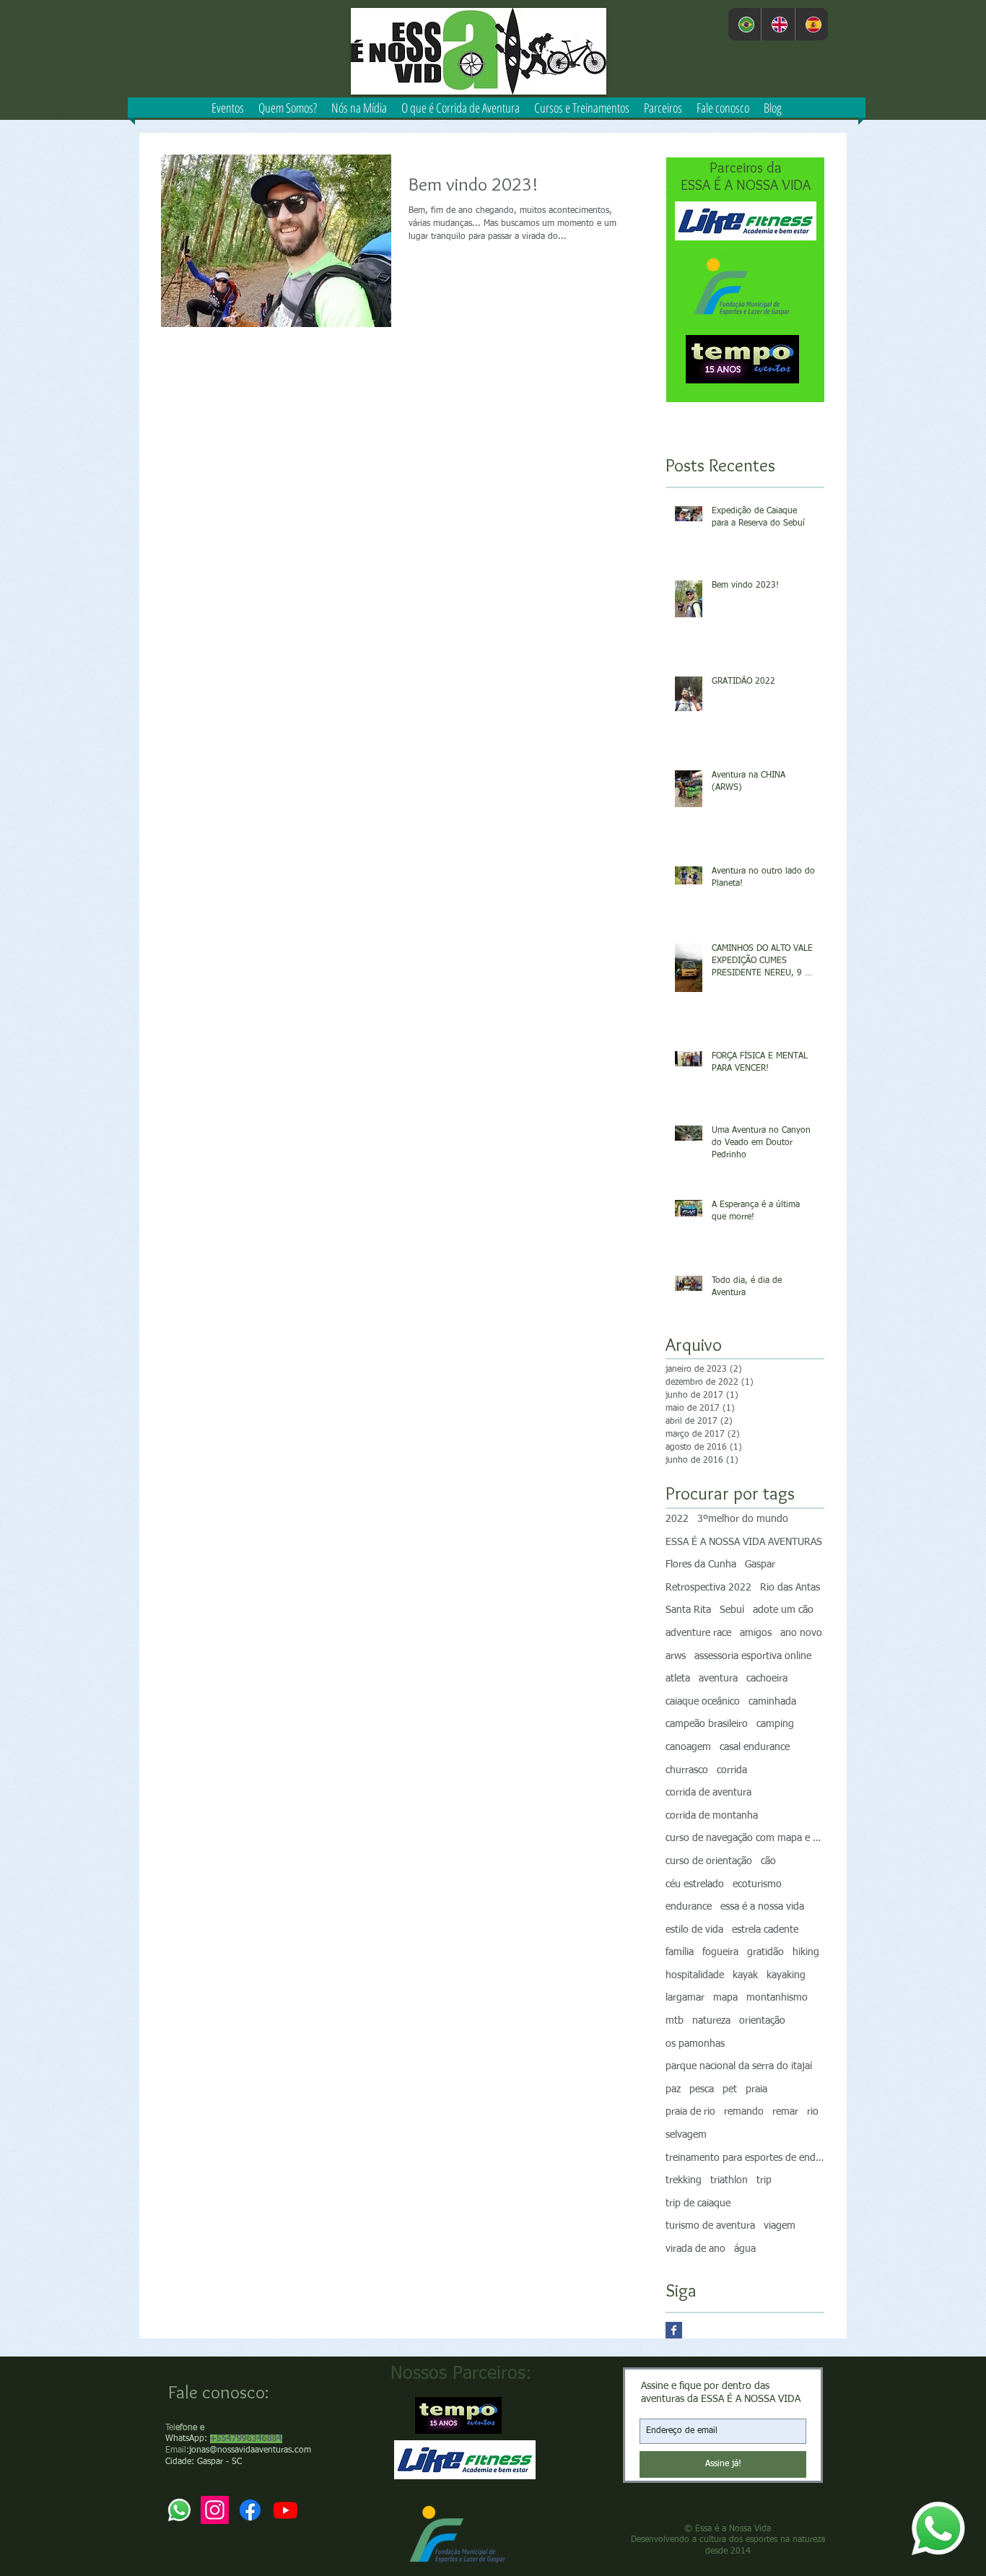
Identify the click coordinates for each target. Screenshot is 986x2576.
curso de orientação (709, 1861)
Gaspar (760, 1565)
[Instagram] (215, 2510)
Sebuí (732, 1610)
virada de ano (695, 2249)
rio (813, 2112)
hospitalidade (695, 1975)
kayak (745, 1975)
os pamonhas (695, 2044)
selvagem (686, 2135)
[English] (777, 24)
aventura (718, 1679)
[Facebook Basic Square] (674, 2330)
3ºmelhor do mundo (743, 1519)
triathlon (729, 2180)
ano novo (801, 1633)
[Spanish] (811, 24)
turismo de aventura (710, 2226)
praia (756, 2089)
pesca (702, 2089)
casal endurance (755, 1747)
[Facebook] (250, 2510)
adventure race (698, 1633)
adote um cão (783, 1610)
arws (676, 1656)
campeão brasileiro (707, 1724)
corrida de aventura (708, 1793)
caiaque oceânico (703, 1702)
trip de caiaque (698, 2203)
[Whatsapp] (938, 2528)
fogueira (720, 1952)
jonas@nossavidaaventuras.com (250, 2450)
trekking (684, 2180)
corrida (732, 1770)
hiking (806, 1952)
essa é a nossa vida (762, 1907)
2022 (677, 1519)
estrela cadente (765, 1930)
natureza (711, 2021)
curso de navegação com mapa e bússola (745, 1838)
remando (744, 2112)
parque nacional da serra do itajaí (739, 2066)
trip (764, 2180)
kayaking (786, 1975)
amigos (756, 1633)
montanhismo (777, 1998)
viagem (780, 2226)
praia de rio (690, 2112)
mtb (675, 2021)
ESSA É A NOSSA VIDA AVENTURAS (744, 1542)
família (680, 1952)
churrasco (687, 1770)
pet (730, 2089)
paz (673, 2089)
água (745, 2249)
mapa (725, 1998)
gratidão (765, 1952)
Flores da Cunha (701, 1565)
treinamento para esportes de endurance (745, 2158)
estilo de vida (694, 1930)
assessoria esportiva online (753, 1656)
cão (768, 1861)
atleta (678, 1679)
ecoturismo (757, 1884)
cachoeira (767, 1679)
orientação (762, 2021)
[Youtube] (285, 2510)
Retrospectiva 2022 (708, 1588)
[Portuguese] (745, 24)
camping (775, 1724)
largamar (685, 1998)
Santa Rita (688, 1610)
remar (785, 2112)
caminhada (772, 1702)
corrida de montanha (712, 1816)
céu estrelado (695, 1884)
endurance (689, 1907)
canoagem (688, 1747)
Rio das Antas (790, 1588)
